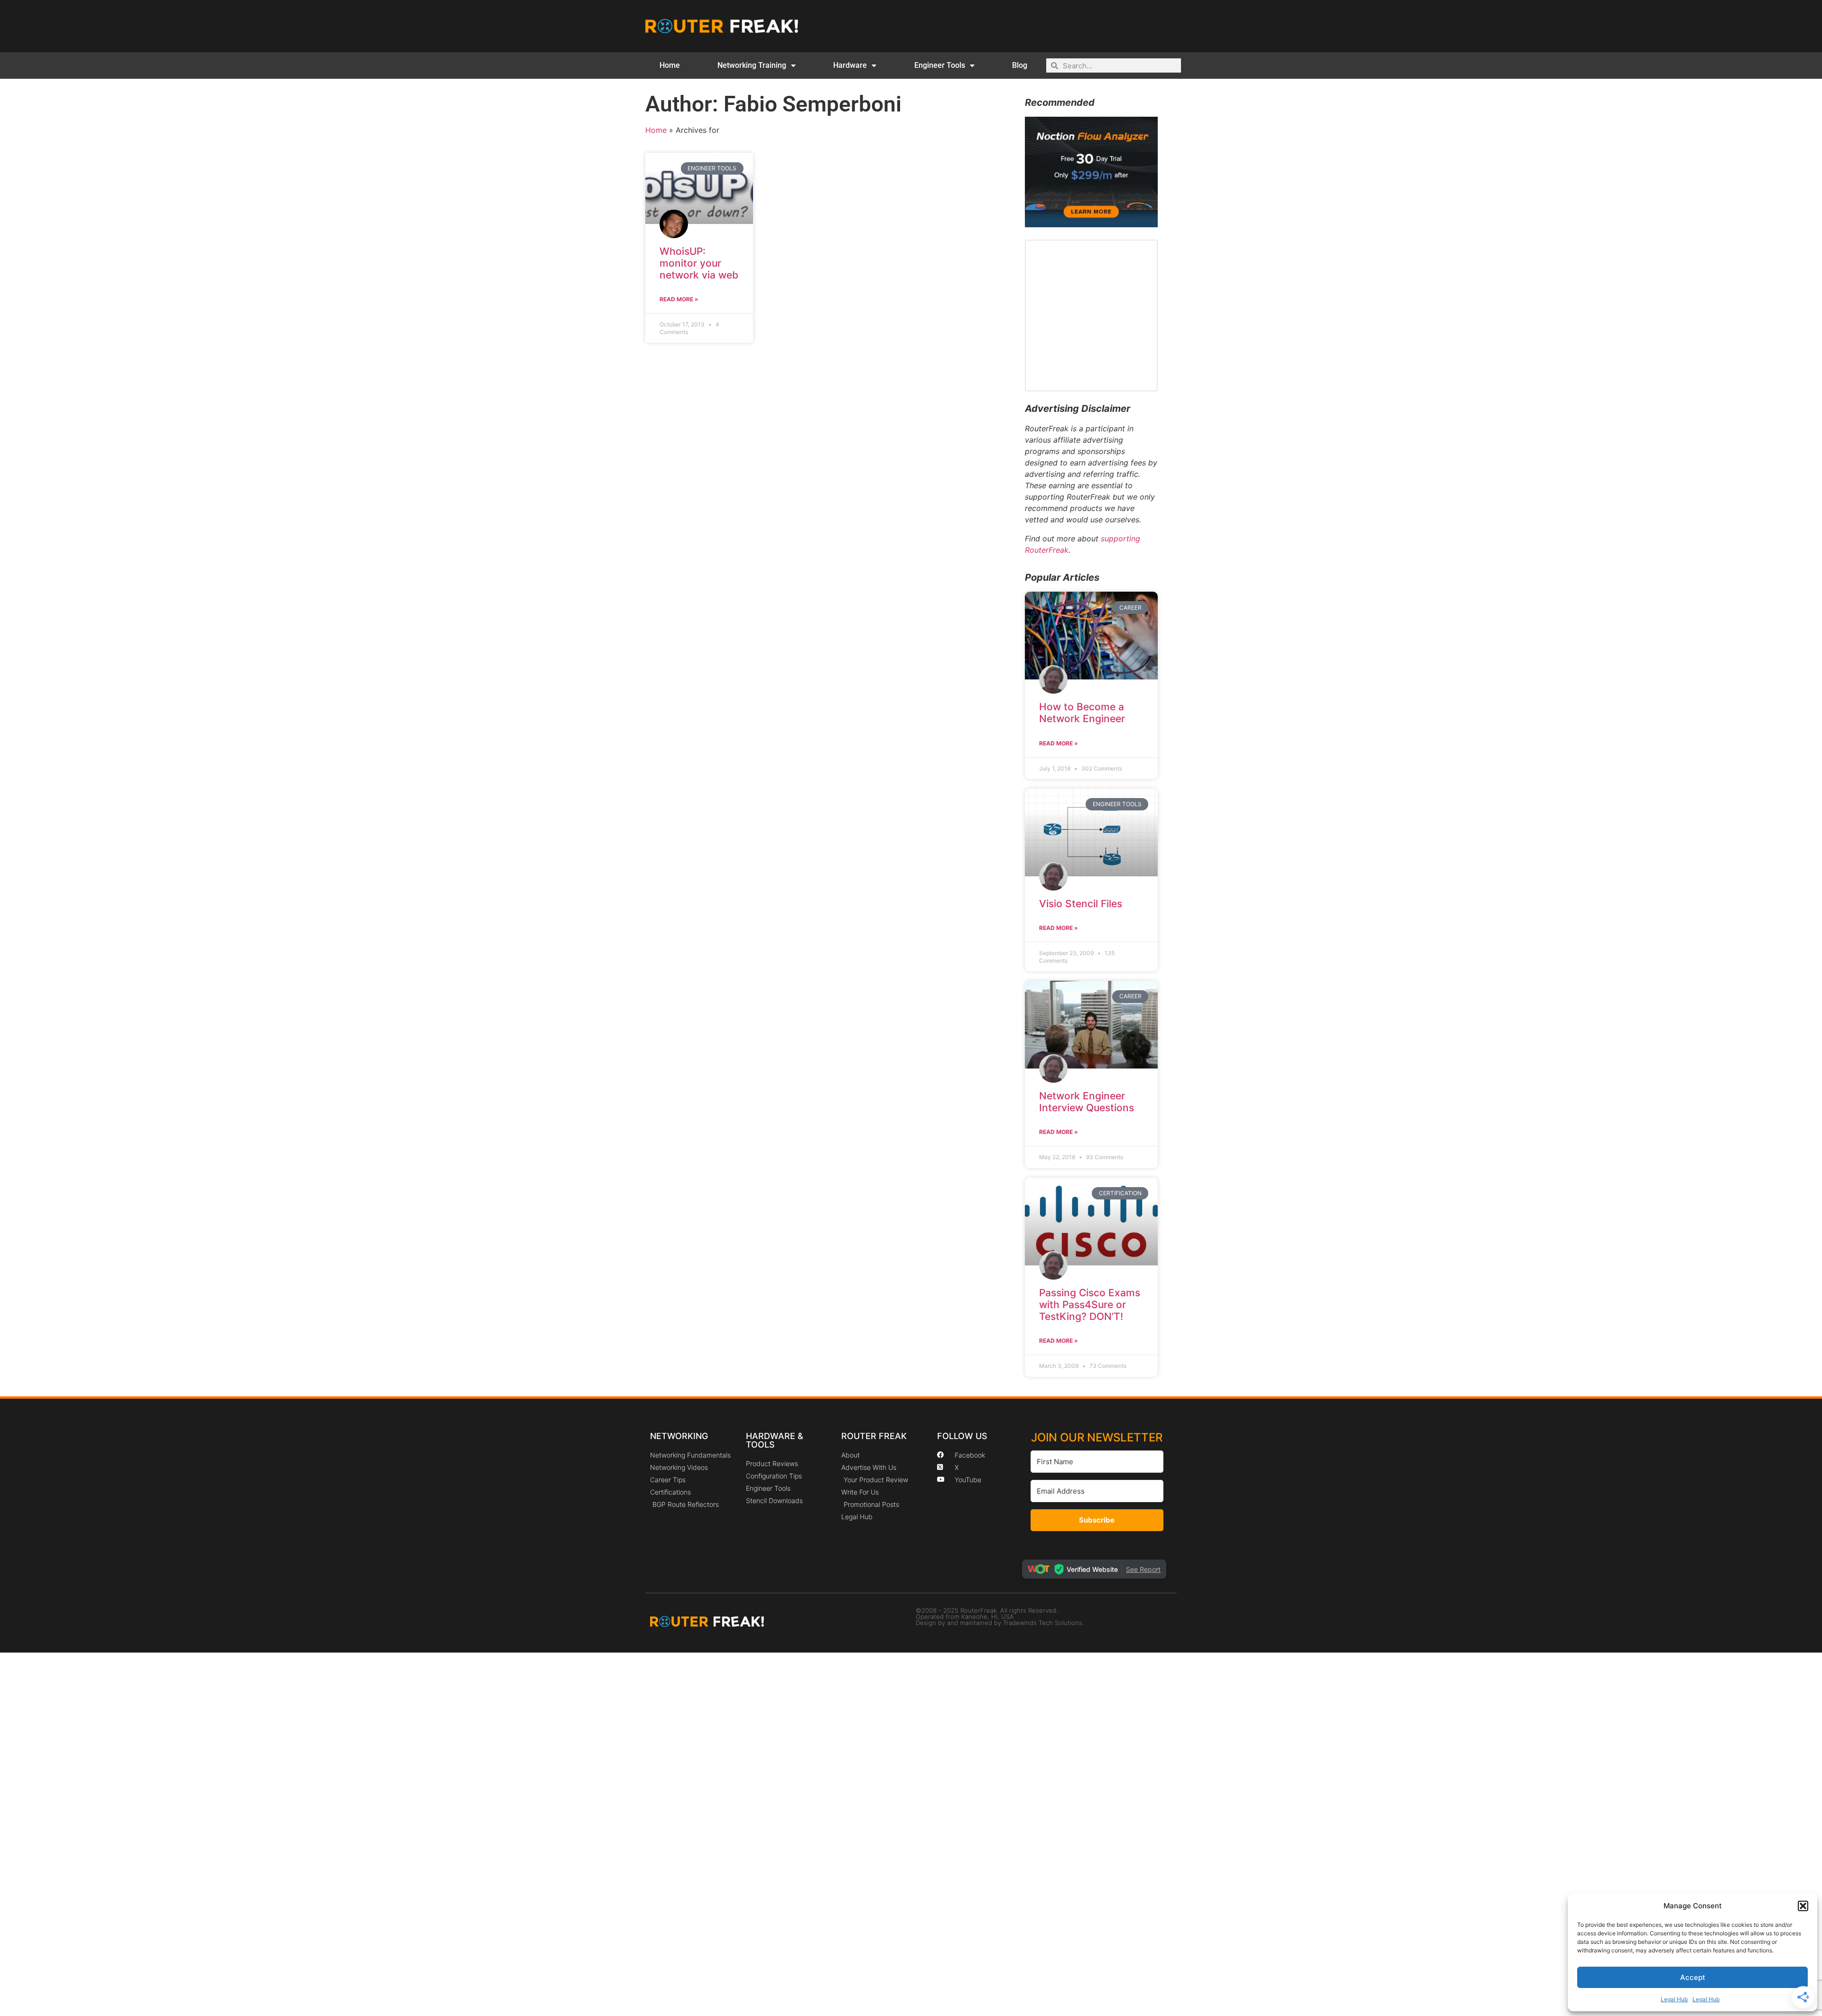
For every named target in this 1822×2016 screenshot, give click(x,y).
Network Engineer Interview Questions (1087, 1102)
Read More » (679, 299)
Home (670, 65)
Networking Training (752, 65)
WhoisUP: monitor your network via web (699, 263)
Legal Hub (1674, 1999)
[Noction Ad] (1091, 224)
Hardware (850, 65)
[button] (1803, 1906)
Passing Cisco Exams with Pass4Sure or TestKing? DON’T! (1090, 1305)
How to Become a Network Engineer (1082, 713)
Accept (1693, 1977)
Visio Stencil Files (1081, 904)
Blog (1020, 65)
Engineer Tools (940, 65)
